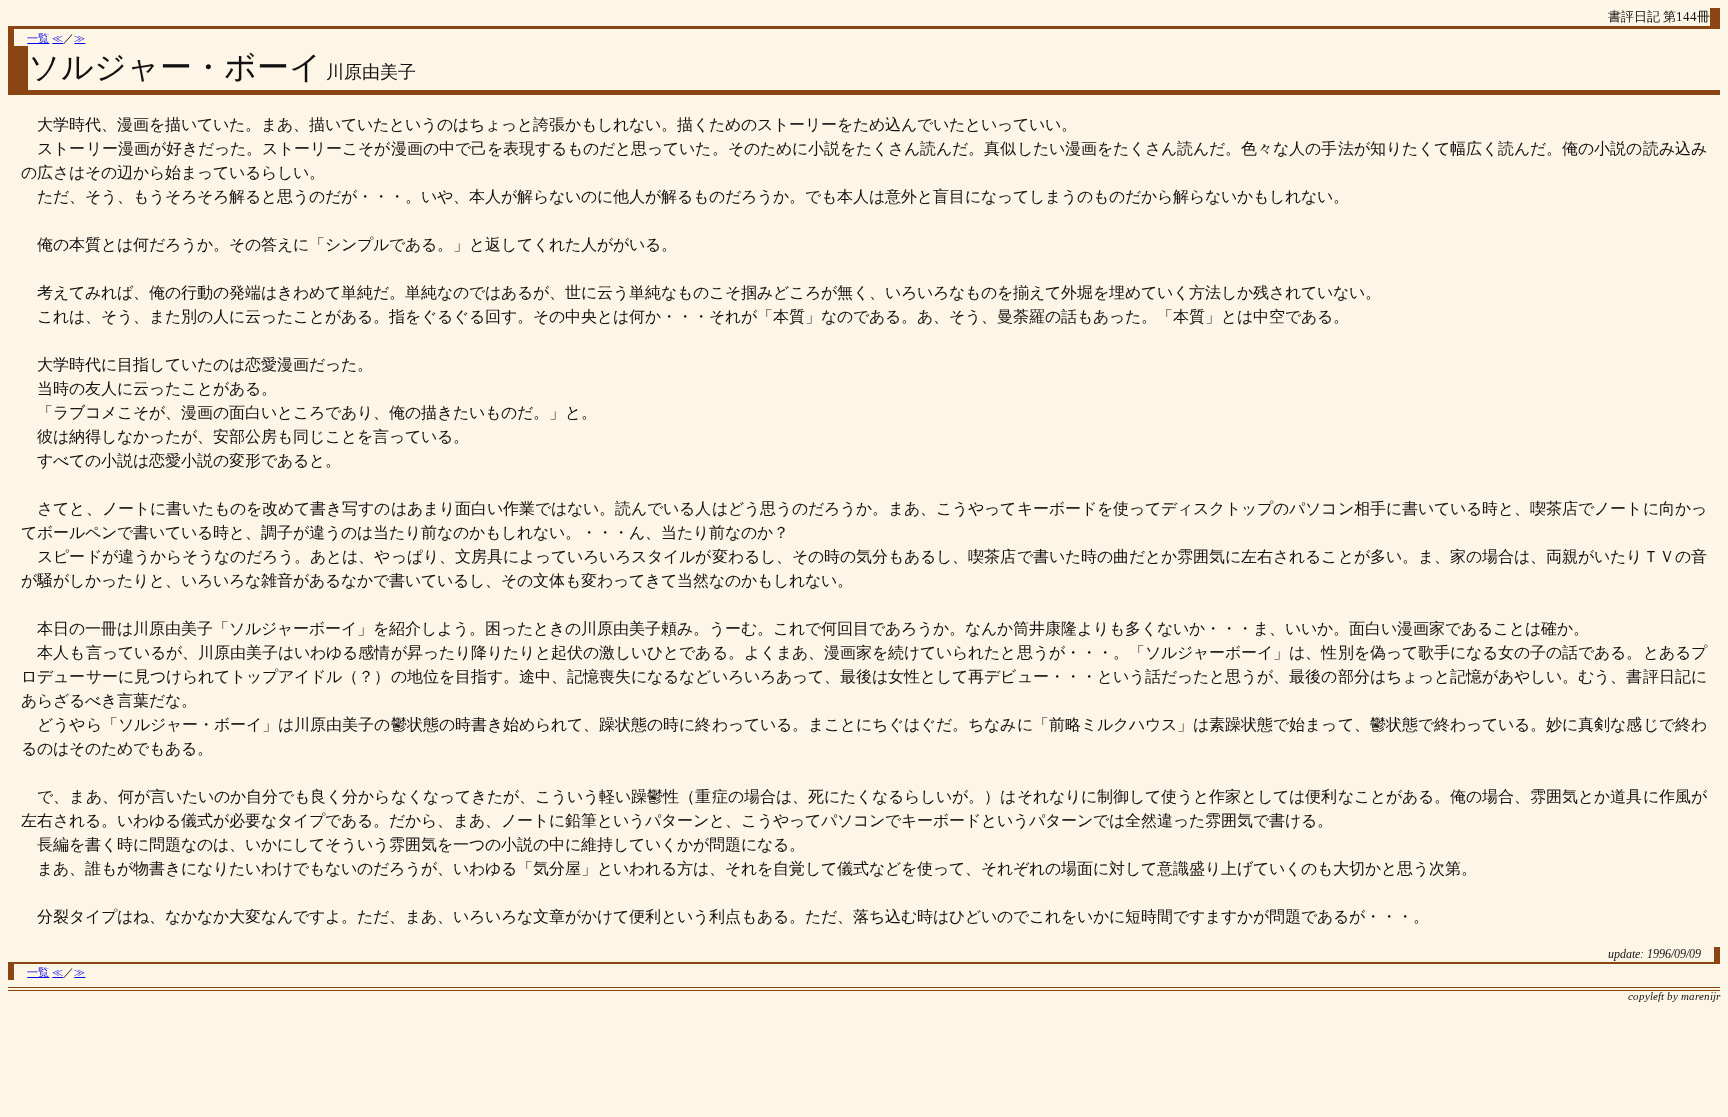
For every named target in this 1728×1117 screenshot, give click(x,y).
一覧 (38, 38)
